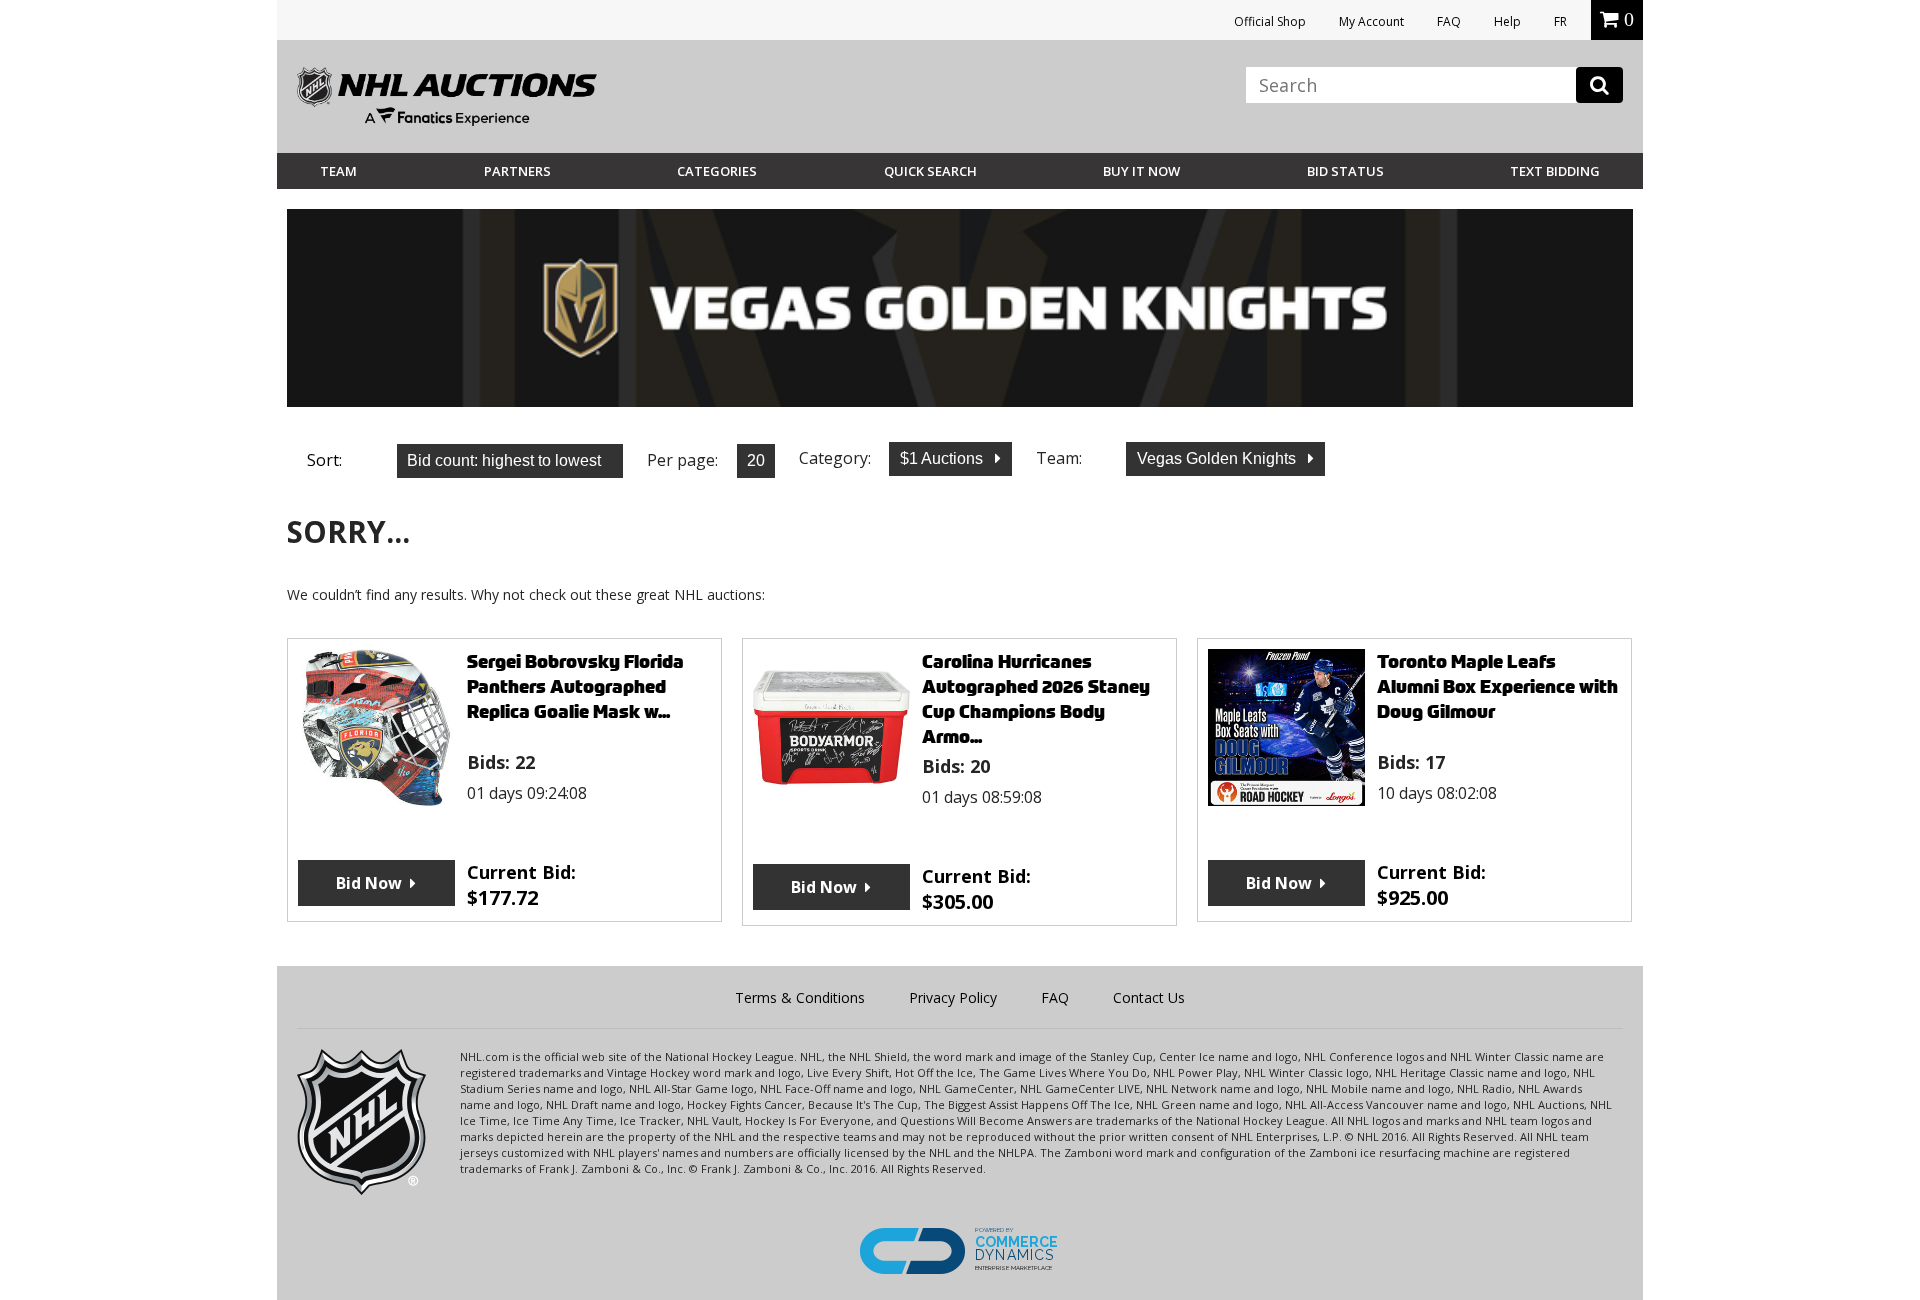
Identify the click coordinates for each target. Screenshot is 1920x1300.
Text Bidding (1555, 171)
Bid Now (369, 883)
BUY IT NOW (1141, 171)
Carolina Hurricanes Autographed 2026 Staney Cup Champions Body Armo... (1036, 699)
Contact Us (1149, 997)
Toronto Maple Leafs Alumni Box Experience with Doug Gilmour (1497, 686)
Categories (717, 171)
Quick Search (930, 171)
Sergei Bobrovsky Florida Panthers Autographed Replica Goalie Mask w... (575, 686)
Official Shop (1270, 21)
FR (1560, 21)
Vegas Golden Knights (1218, 458)
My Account (1371, 21)
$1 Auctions (943, 458)
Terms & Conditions (800, 997)
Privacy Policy (953, 997)
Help (1507, 21)
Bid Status (1345, 171)
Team (338, 171)
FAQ (1449, 21)
